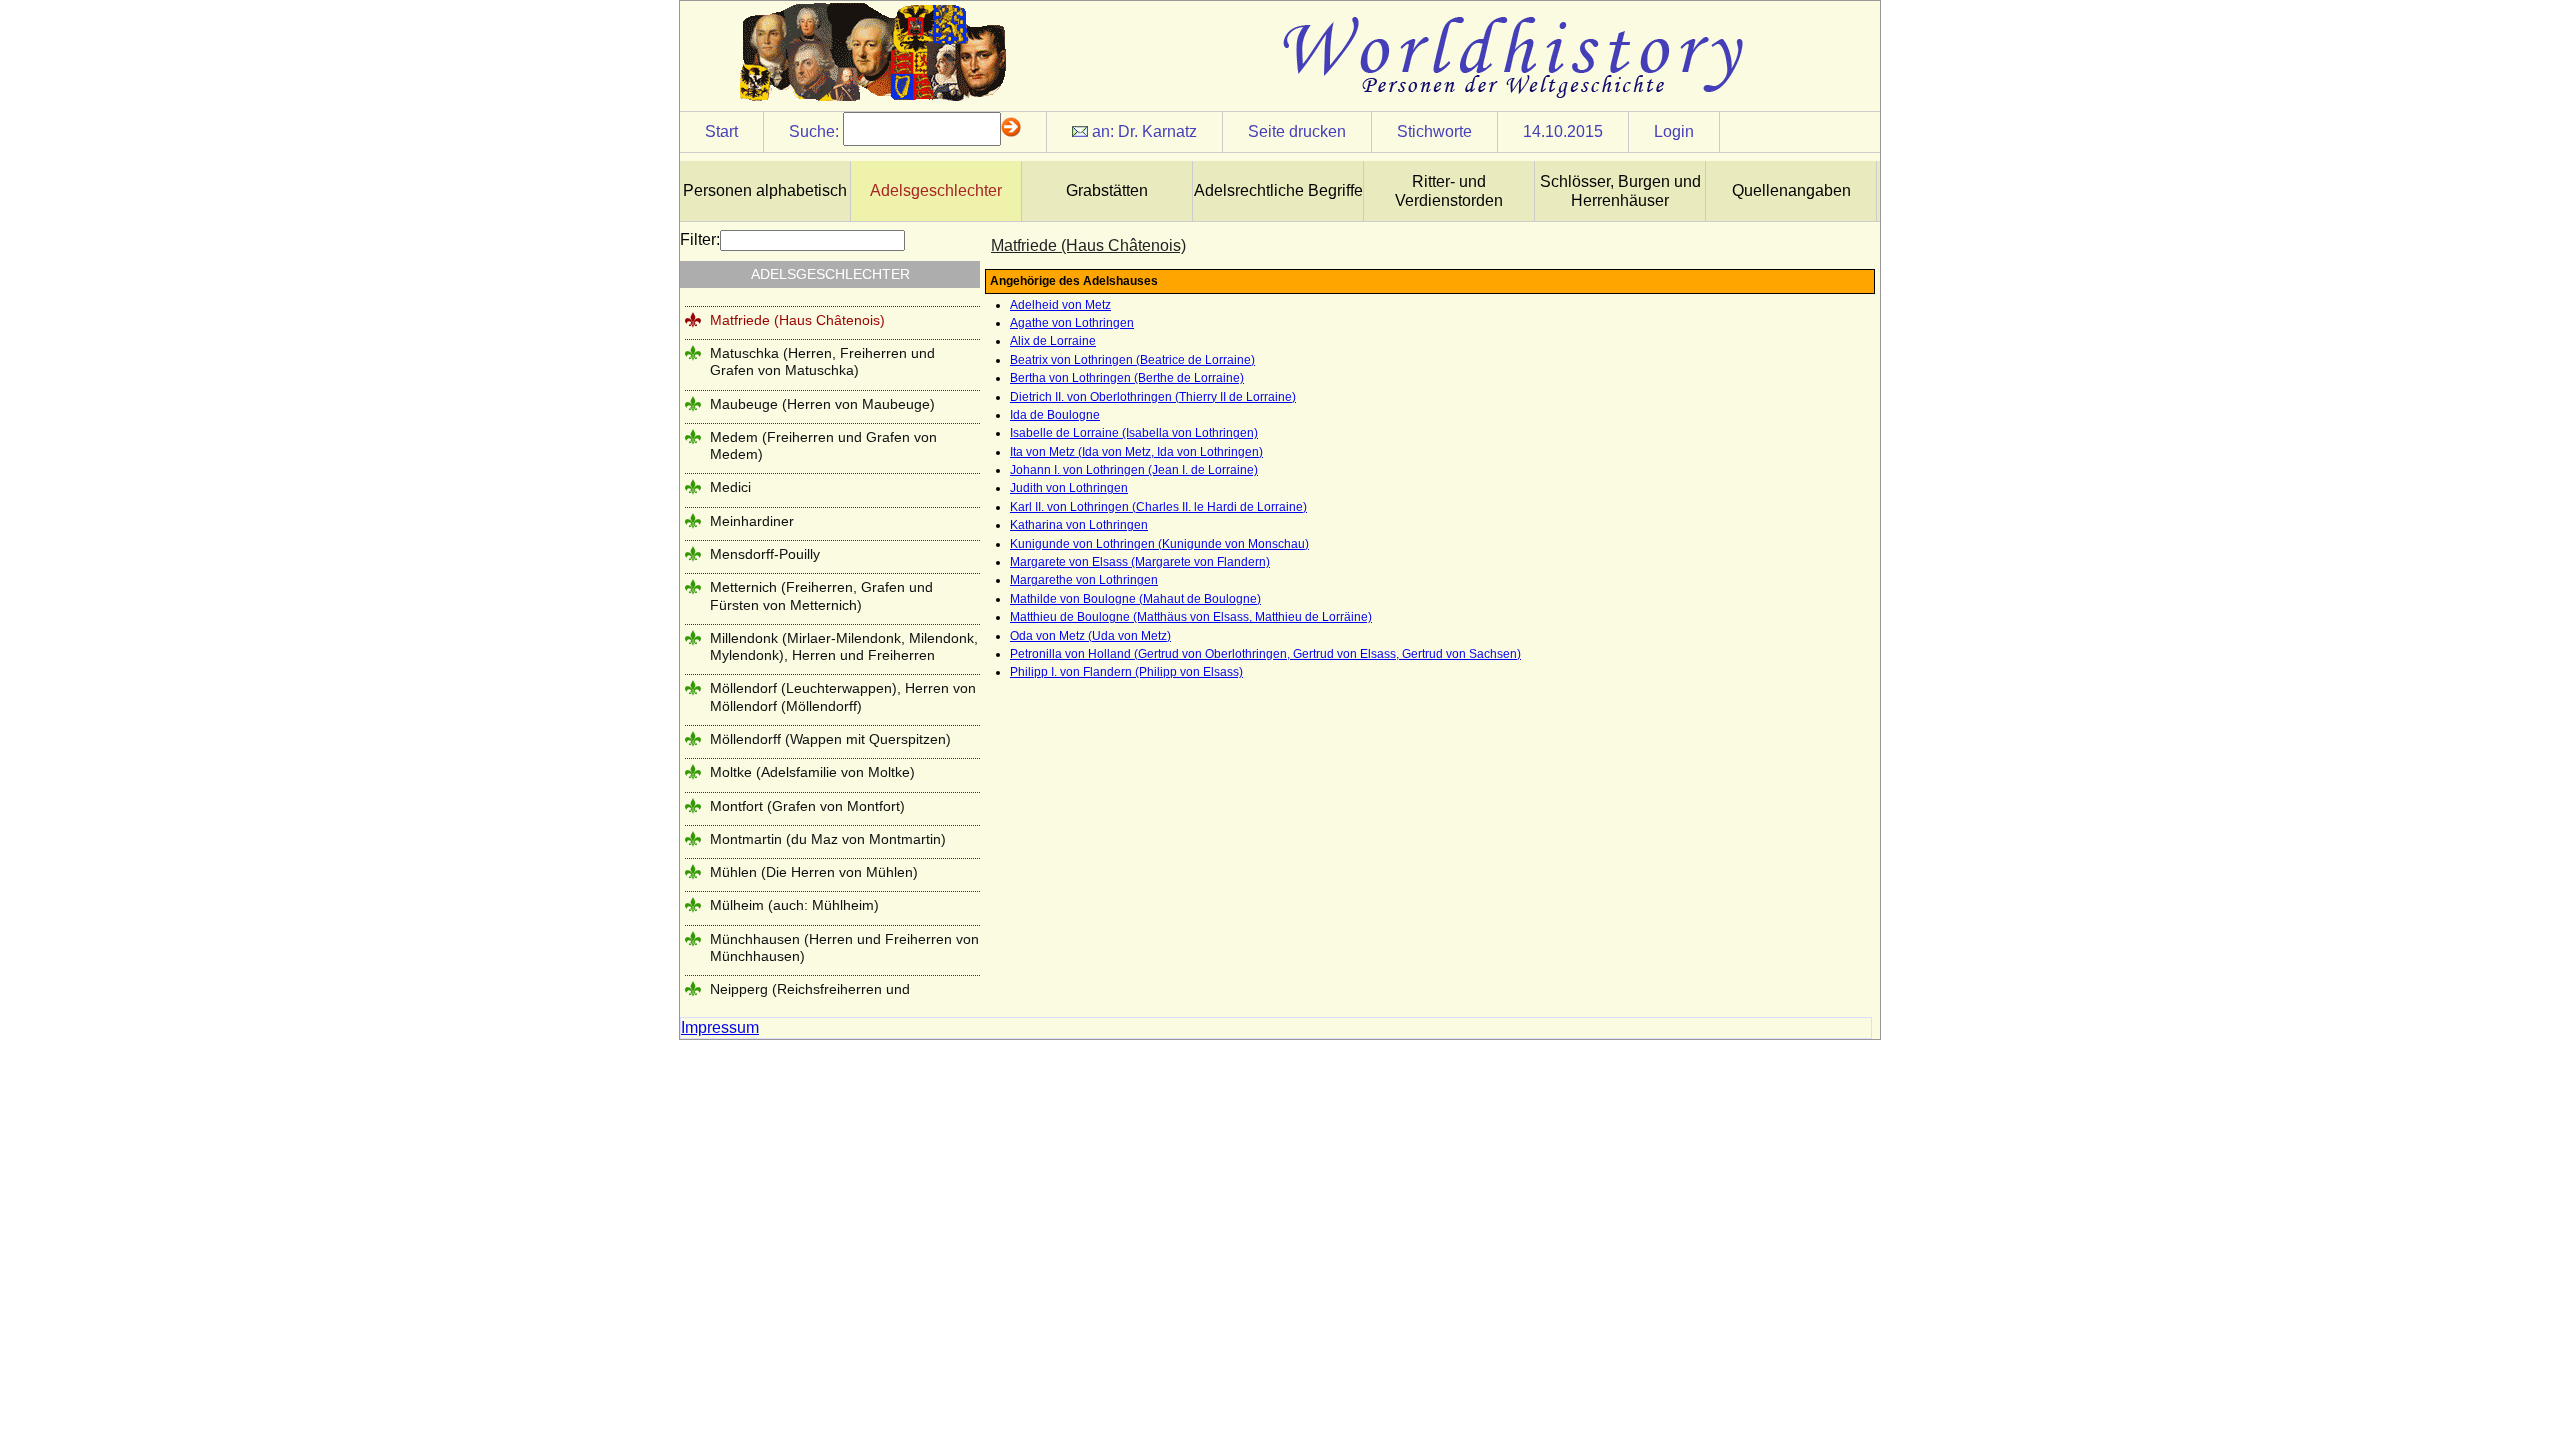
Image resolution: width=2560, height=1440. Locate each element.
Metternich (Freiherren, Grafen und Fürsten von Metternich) (821, 595)
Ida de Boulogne (1055, 415)
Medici (730, 487)
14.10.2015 (1563, 131)
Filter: (700, 239)
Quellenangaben (1791, 190)
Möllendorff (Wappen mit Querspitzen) (830, 739)
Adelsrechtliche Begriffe (1278, 190)
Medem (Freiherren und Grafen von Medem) (823, 445)
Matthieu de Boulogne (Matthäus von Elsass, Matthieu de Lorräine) (1191, 617)
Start (721, 131)
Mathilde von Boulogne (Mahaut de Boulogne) (1135, 599)
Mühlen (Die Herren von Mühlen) (814, 872)
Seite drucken (1297, 131)
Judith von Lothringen (1069, 488)
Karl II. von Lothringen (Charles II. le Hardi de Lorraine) (1158, 507)
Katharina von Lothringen (1079, 525)
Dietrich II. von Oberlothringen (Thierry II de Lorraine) (1153, 397)
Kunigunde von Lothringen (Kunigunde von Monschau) (1159, 544)
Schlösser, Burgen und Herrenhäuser (1620, 191)
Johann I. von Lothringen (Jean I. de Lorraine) (1134, 470)
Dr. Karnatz (1157, 131)
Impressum (720, 1027)
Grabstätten (1107, 190)
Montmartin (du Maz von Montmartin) (828, 839)
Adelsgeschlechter (936, 190)
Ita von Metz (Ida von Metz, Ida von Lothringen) (1136, 452)
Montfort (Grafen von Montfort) (807, 806)
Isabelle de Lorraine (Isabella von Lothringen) (1134, 433)
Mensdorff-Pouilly (765, 554)
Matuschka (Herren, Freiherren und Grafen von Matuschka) (822, 361)
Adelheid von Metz (1060, 305)
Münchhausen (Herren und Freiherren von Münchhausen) (844, 947)
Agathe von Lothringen (1072, 323)
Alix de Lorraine (1053, 341)
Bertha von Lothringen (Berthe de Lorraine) (1127, 378)
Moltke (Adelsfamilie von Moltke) (812, 772)
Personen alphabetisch (765, 190)
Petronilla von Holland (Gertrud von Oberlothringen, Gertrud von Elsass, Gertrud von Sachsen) (1265, 654)
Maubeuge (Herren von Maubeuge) (822, 404)
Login (1674, 131)
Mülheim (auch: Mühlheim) (794, 905)
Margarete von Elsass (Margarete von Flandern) (1140, 562)
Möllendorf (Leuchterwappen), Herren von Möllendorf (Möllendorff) (843, 696)
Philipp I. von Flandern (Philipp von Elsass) (1126, 672)
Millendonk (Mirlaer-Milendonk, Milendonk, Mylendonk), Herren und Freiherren (844, 646)
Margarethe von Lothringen (1084, 580)
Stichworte (1434, 131)
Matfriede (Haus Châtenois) (797, 320)
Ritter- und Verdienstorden (1449, 191)
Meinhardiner (752, 521)
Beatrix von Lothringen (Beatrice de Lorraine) (1132, 360)
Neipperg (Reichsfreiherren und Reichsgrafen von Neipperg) (810, 997)
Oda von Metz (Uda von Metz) (1090, 636)
